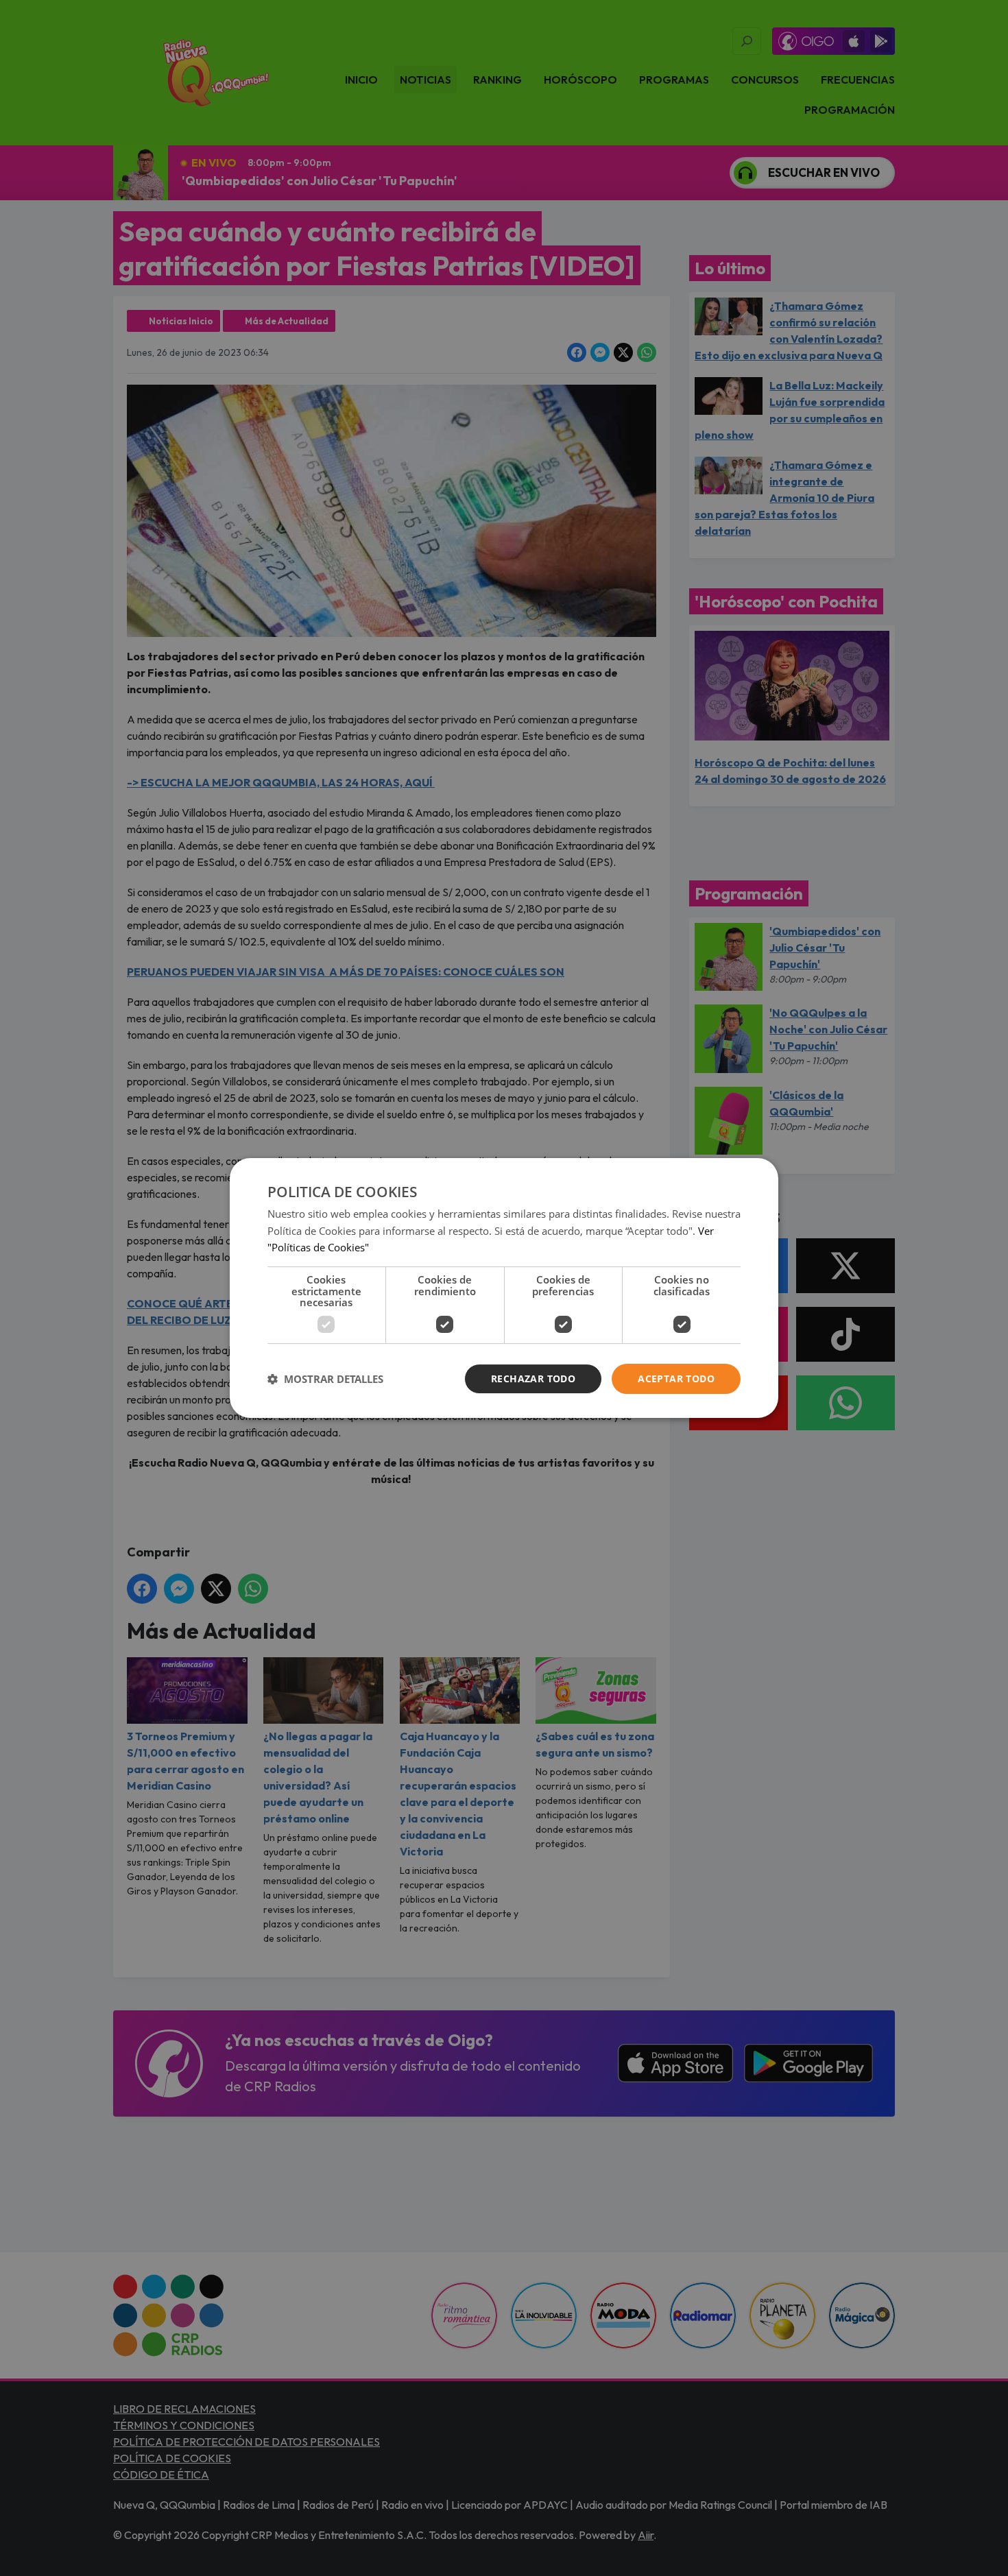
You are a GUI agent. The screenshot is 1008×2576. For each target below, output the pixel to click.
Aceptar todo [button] (676, 1379)
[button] (325, 1379)
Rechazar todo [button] (533, 1379)
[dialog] (504, 1288)
